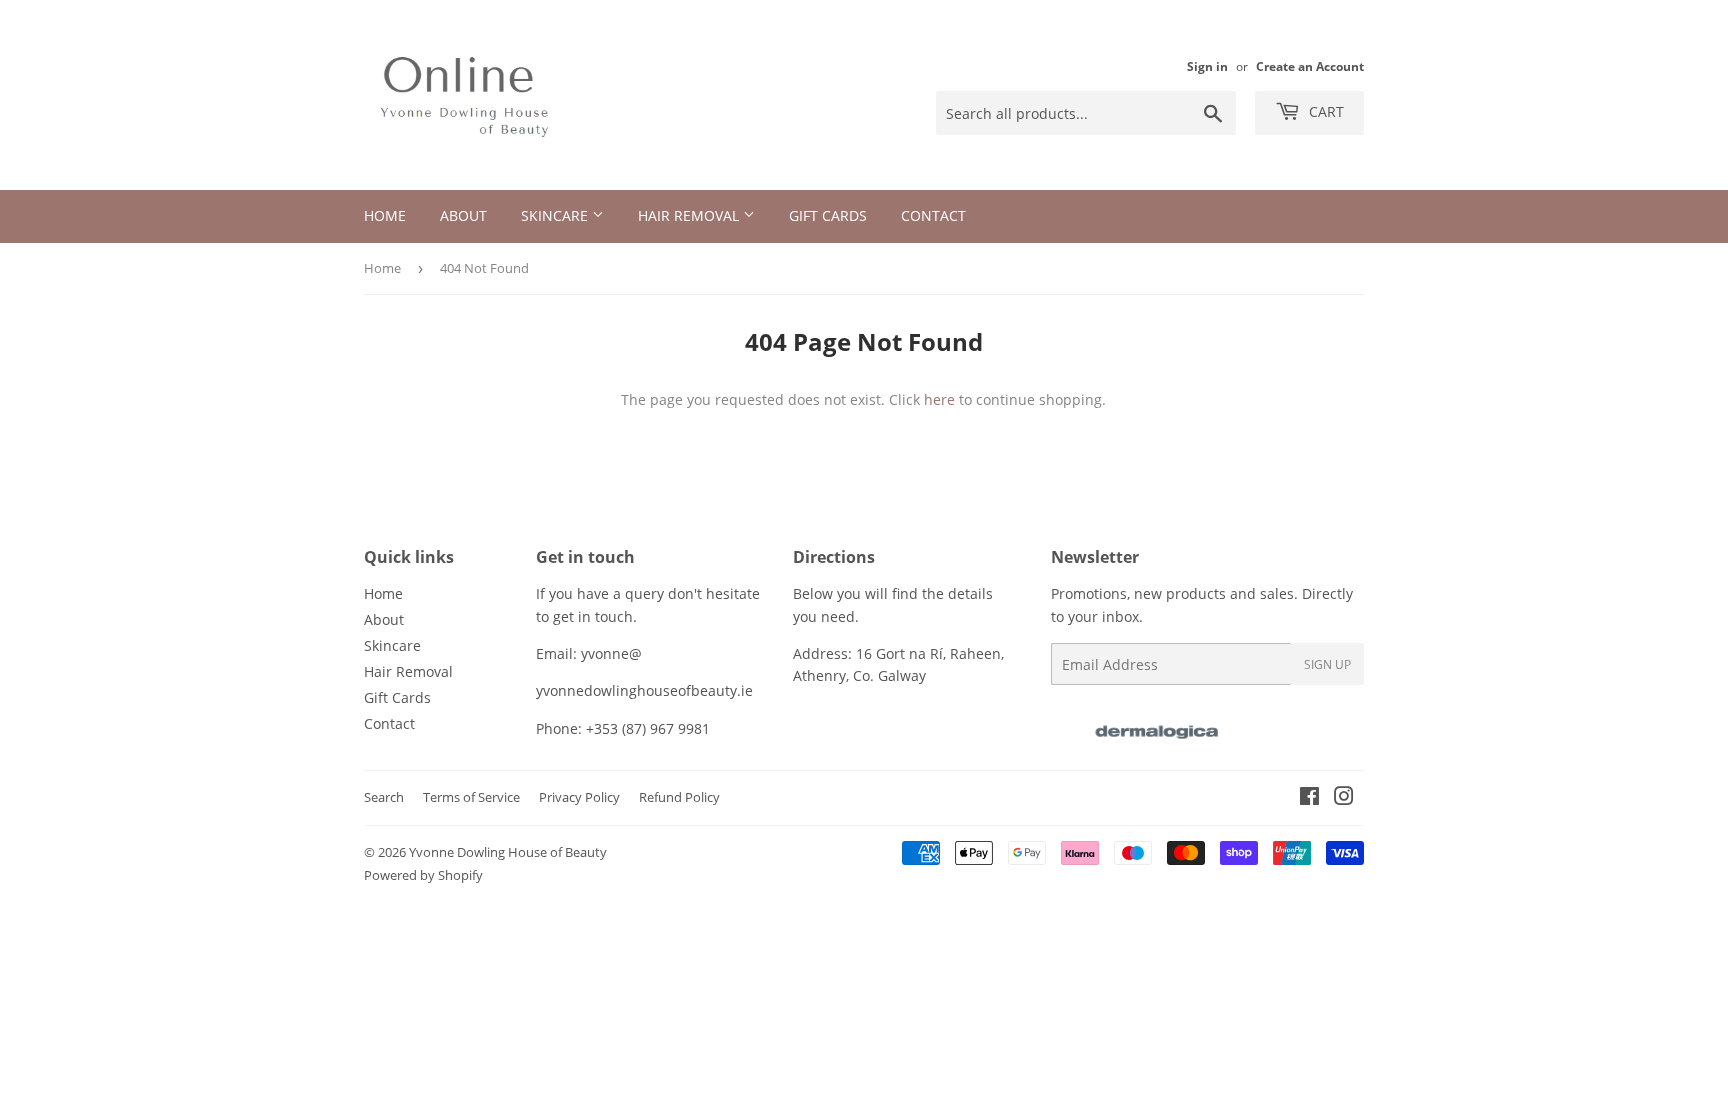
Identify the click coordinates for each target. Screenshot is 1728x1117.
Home (385, 215)
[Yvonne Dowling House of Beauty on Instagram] (1344, 798)
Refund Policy (679, 797)
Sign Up (1327, 664)
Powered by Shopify (423, 875)
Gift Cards (828, 215)
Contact (933, 215)
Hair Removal (690, 215)
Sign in (1207, 66)
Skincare (556, 215)
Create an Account (1310, 66)
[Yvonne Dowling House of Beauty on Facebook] (1309, 798)
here (939, 399)
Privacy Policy (579, 797)
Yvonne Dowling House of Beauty (508, 852)
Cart (1324, 111)
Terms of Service (471, 797)
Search (384, 797)
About (463, 215)
